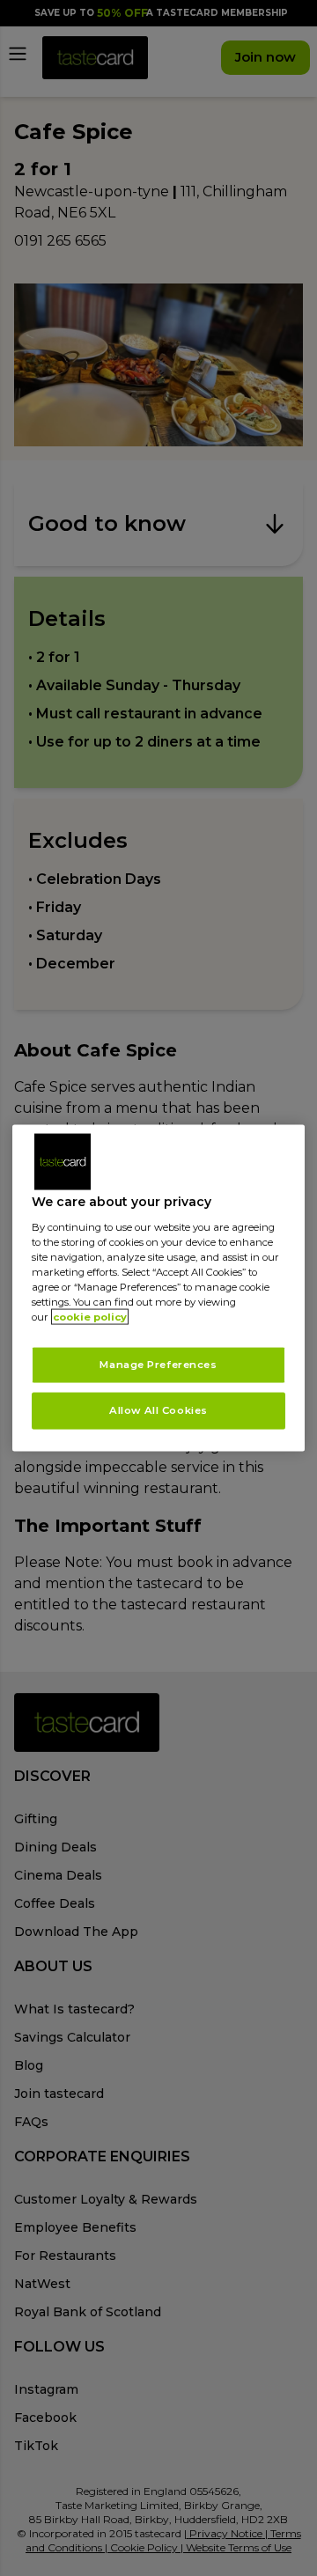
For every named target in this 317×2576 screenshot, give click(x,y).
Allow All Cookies (158, 1410)
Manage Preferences (158, 1365)
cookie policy (90, 1317)
